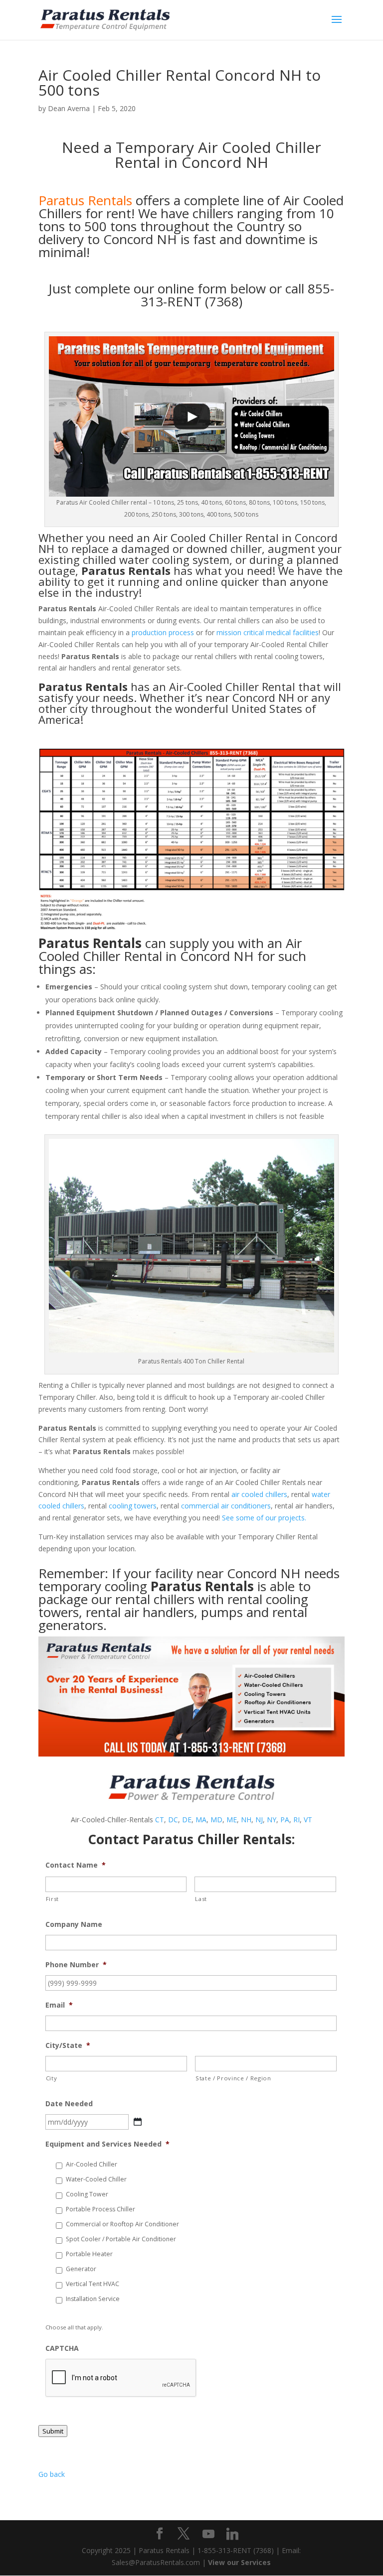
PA (285, 1820)
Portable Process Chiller (100, 2209)
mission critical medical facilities (268, 632)
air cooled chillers (259, 1494)
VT (308, 1820)
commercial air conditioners (226, 1506)
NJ (259, 1820)
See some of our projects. (264, 1518)
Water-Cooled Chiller (96, 2179)
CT (160, 1820)
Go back (52, 2474)
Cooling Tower (87, 2194)
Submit (53, 2431)
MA (201, 1820)
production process (163, 632)
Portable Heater (89, 2254)
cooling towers (133, 1506)
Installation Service (93, 2299)
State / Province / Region (233, 2078)
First (52, 1899)
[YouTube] (208, 2534)
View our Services (239, 2562)
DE (187, 1820)
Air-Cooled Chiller (92, 2164)
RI (296, 1820)
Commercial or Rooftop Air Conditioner (122, 2224)
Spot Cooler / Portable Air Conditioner (121, 2239)
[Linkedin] (232, 2534)
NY (272, 1820)
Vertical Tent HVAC (93, 2284)
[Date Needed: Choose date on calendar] (138, 2122)
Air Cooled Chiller (198, 538)
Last (201, 1899)
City (52, 2078)
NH (246, 1820)
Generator (81, 2269)
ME (232, 1820)
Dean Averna (69, 108)
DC (173, 1820)
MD (216, 1820)
